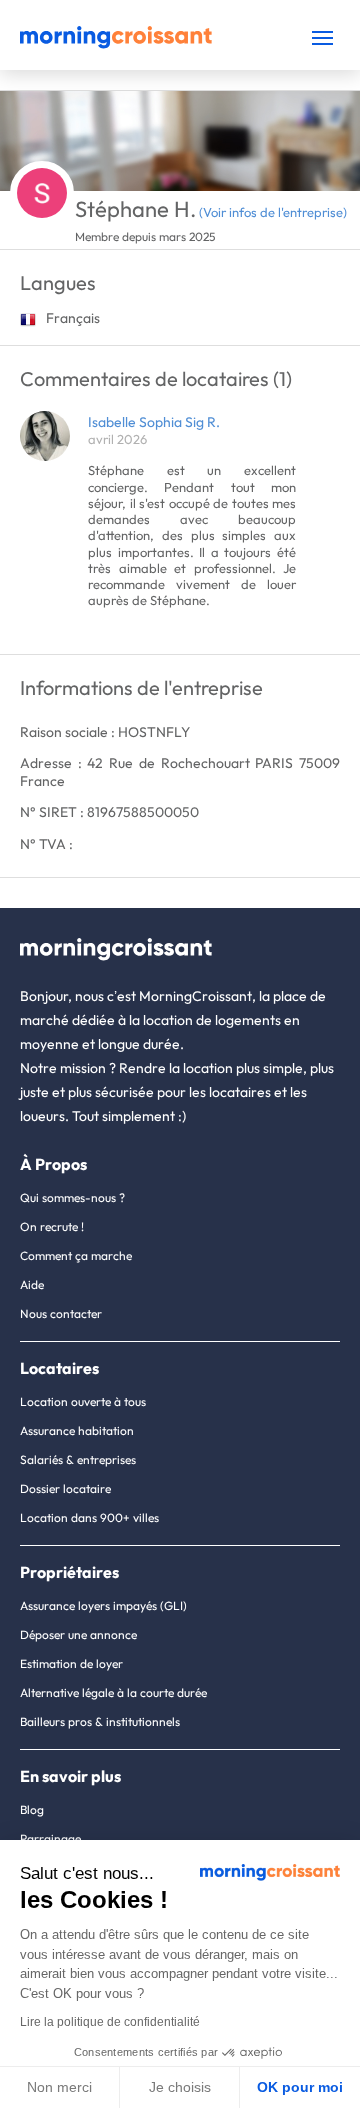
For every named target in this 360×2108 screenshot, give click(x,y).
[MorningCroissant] (116, 44)
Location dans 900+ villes (89, 1517)
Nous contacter (61, 1313)
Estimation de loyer (71, 1663)
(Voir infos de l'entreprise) (273, 212)
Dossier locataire (65, 1488)
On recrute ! (52, 1226)
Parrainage (50, 1838)
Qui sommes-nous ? (72, 1197)
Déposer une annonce (78, 1634)
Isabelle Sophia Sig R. (154, 422)
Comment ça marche (76, 1255)
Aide (32, 1284)
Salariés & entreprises (78, 1459)
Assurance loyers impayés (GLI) (103, 1605)
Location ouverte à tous (83, 1401)
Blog (32, 1809)
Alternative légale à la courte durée (113, 1692)
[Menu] (322, 37)
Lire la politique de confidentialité (110, 2022)
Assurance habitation (77, 1430)
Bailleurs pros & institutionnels (100, 1721)
